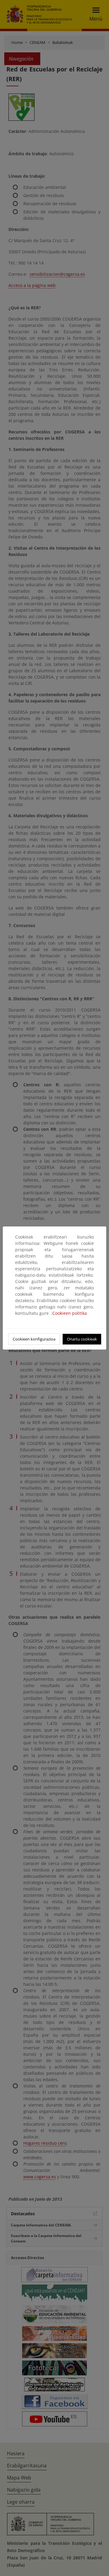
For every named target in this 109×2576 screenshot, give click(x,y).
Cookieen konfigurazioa (34, 1339)
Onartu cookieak (82, 1339)
